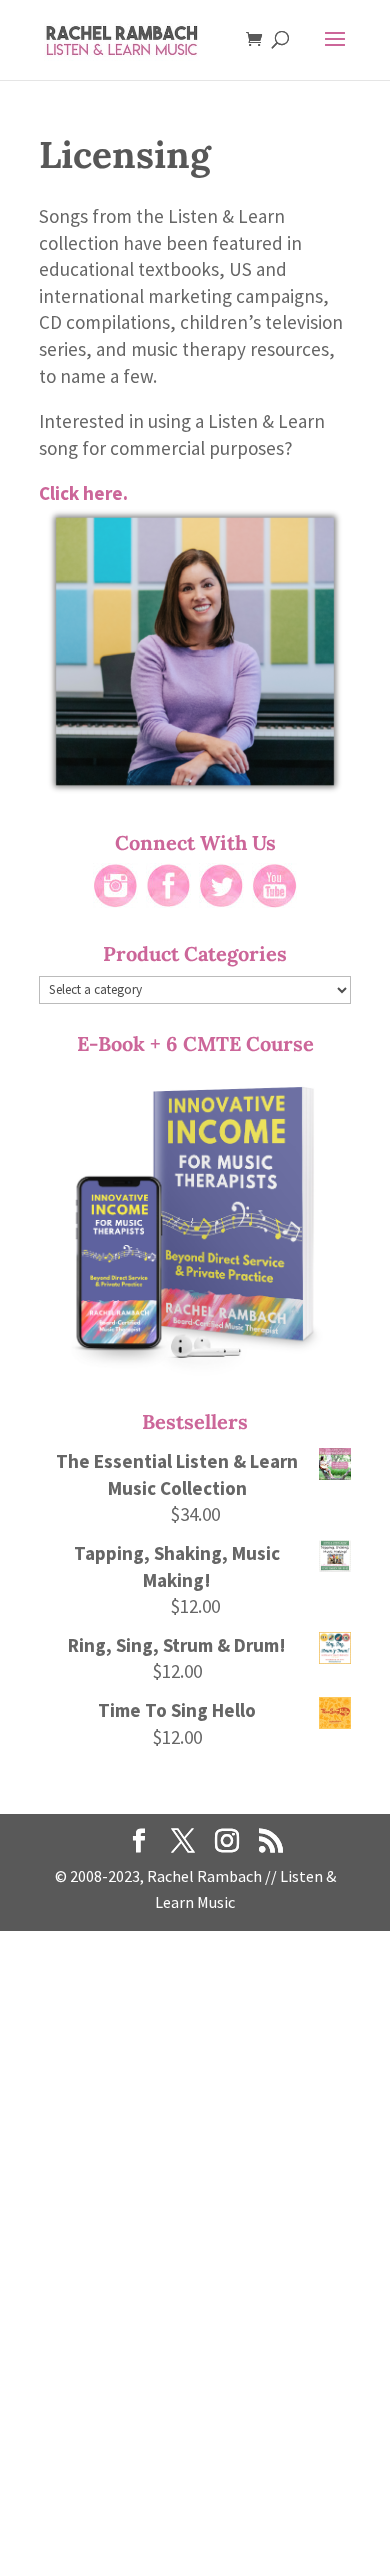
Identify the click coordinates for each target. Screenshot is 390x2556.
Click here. (83, 493)
